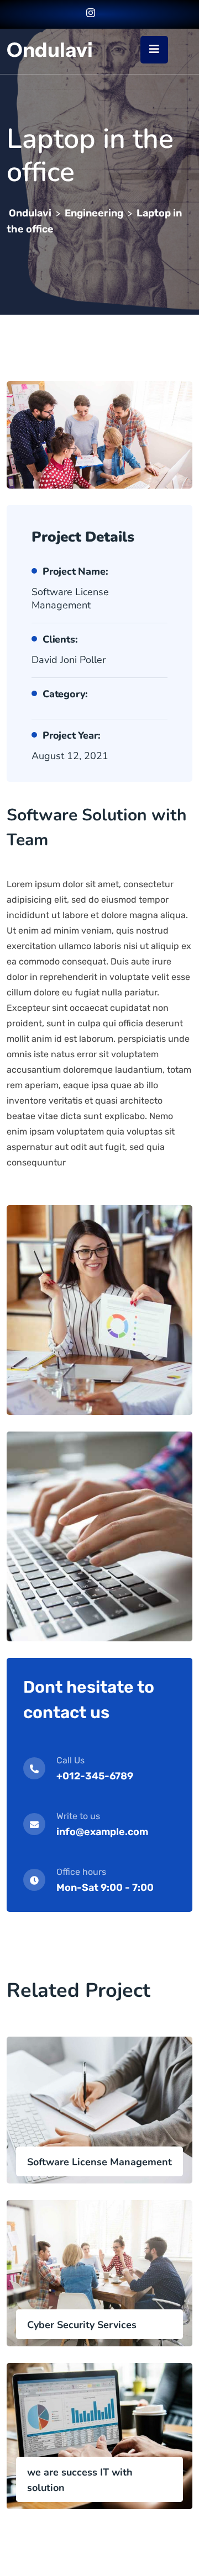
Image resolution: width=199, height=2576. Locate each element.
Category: (65, 694)
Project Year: (71, 735)
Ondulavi (50, 50)
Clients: (60, 639)
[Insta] (91, 14)
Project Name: (75, 571)
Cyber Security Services (82, 2325)
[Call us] (106, 14)
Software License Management (99, 2162)
